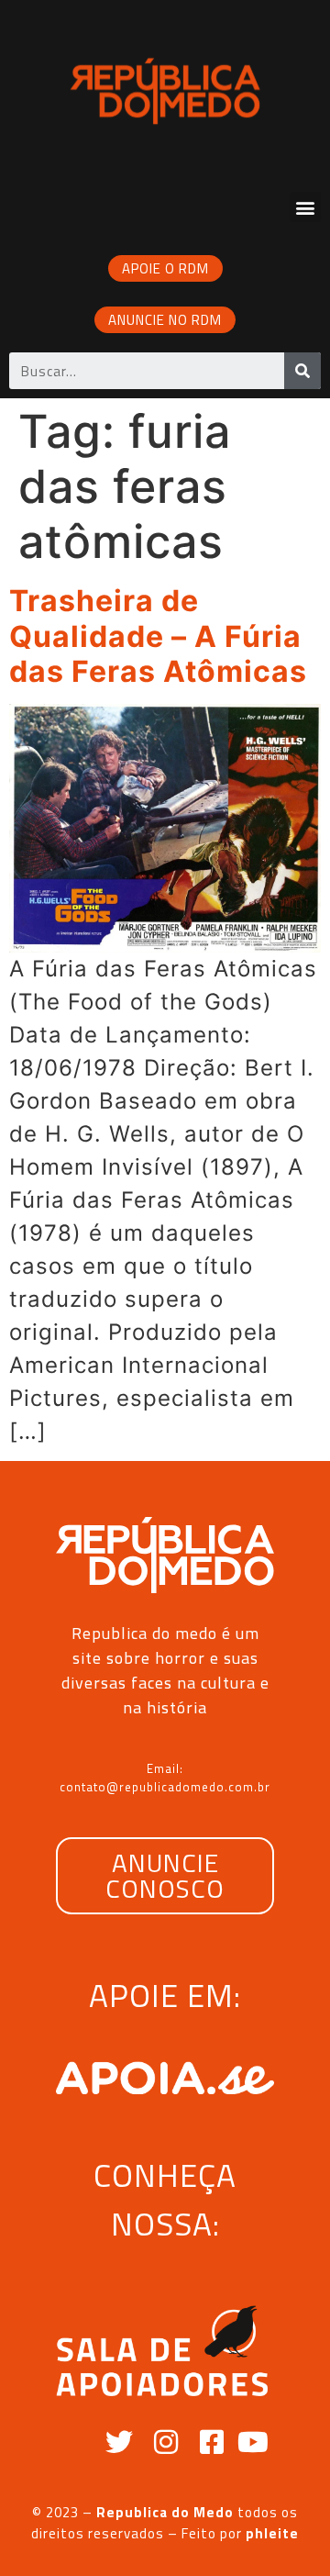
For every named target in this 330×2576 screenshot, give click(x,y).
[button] (305, 207)
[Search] (302, 371)
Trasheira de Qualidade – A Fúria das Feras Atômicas (158, 636)
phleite (272, 2533)
